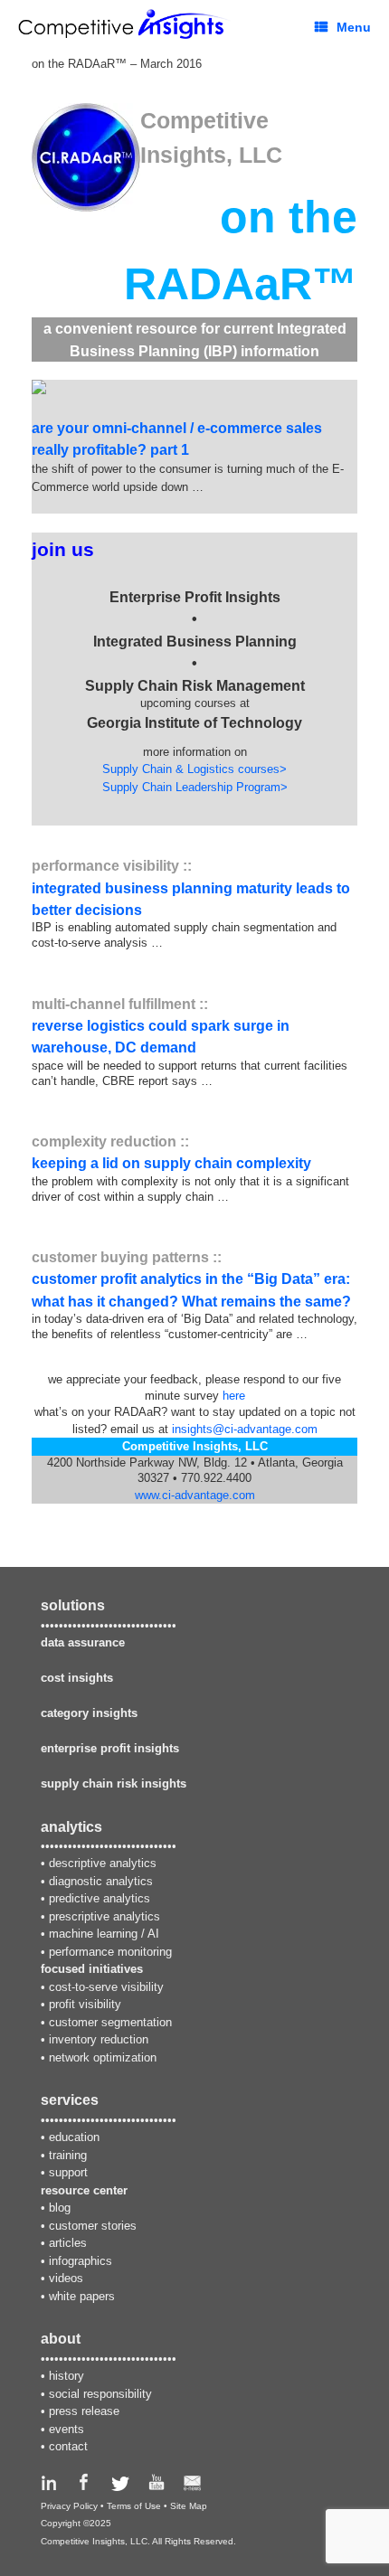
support (68, 2172)
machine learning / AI (104, 1934)
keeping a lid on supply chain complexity (171, 1163)
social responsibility (100, 2394)
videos (66, 2278)
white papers (82, 2296)
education (74, 2137)
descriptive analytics (103, 1863)
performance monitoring (110, 1952)
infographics (81, 2261)
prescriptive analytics (104, 1916)
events (66, 2429)
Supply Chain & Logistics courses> (194, 769)
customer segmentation (110, 2022)
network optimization (103, 2057)
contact (68, 2446)
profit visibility (85, 2004)
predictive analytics (100, 1898)
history (66, 2376)
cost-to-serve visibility (106, 1987)
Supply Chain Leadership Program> (195, 787)
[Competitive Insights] (124, 24)
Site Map (189, 2506)
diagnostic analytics (101, 1881)
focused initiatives (92, 1969)
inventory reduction (99, 2039)
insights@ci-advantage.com (245, 1429)
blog (60, 2208)
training (68, 2155)
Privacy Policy (69, 2506)
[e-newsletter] (192, 2487)
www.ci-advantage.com (195, 1495)
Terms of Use (134, 2506)
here (234, 1396)
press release (84, 2411)
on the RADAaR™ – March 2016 (117, 64)
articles (68, 2243)
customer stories (93, 2226)
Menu (354, 27)
